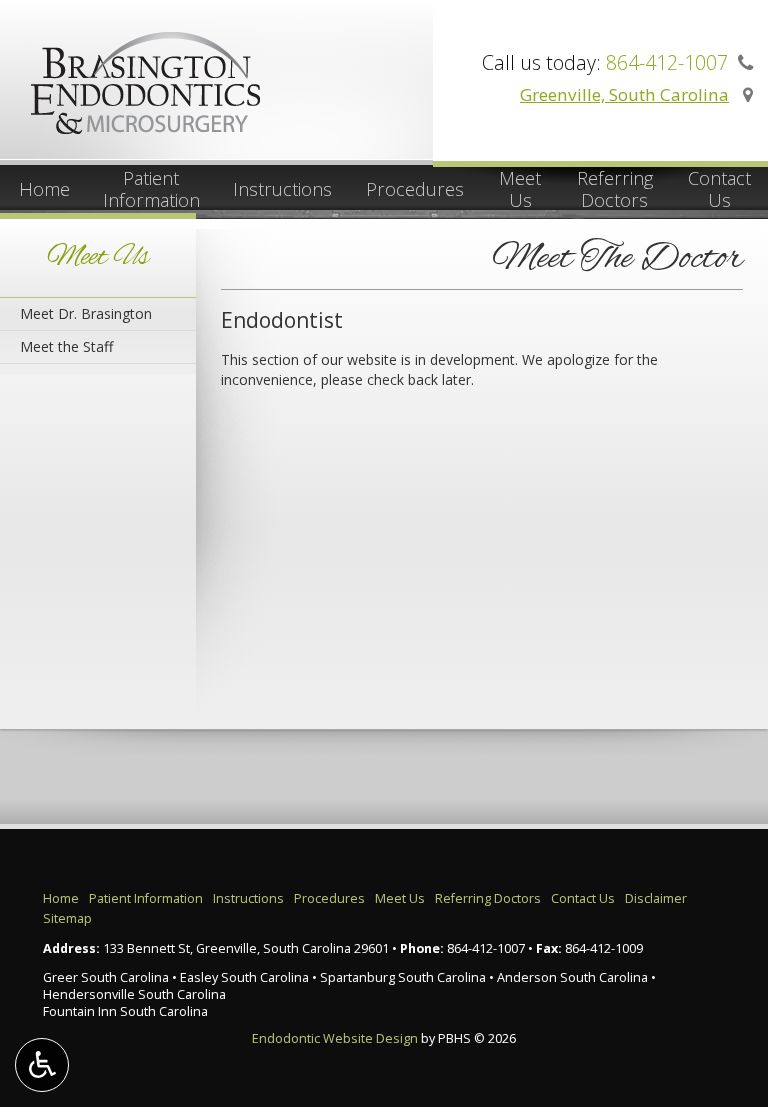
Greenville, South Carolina (624, 94)
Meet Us (98, 258)
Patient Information (146, 898)
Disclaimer (656, 898)
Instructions (282, 189)
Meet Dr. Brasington (86, 313)
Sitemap (67, 918)
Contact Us (583, 898)
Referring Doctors (488, 898)
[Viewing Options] (42, 1065)
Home (44, 189)
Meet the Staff (66, 346)
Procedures (415, 189)
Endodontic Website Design (335, 1038)
